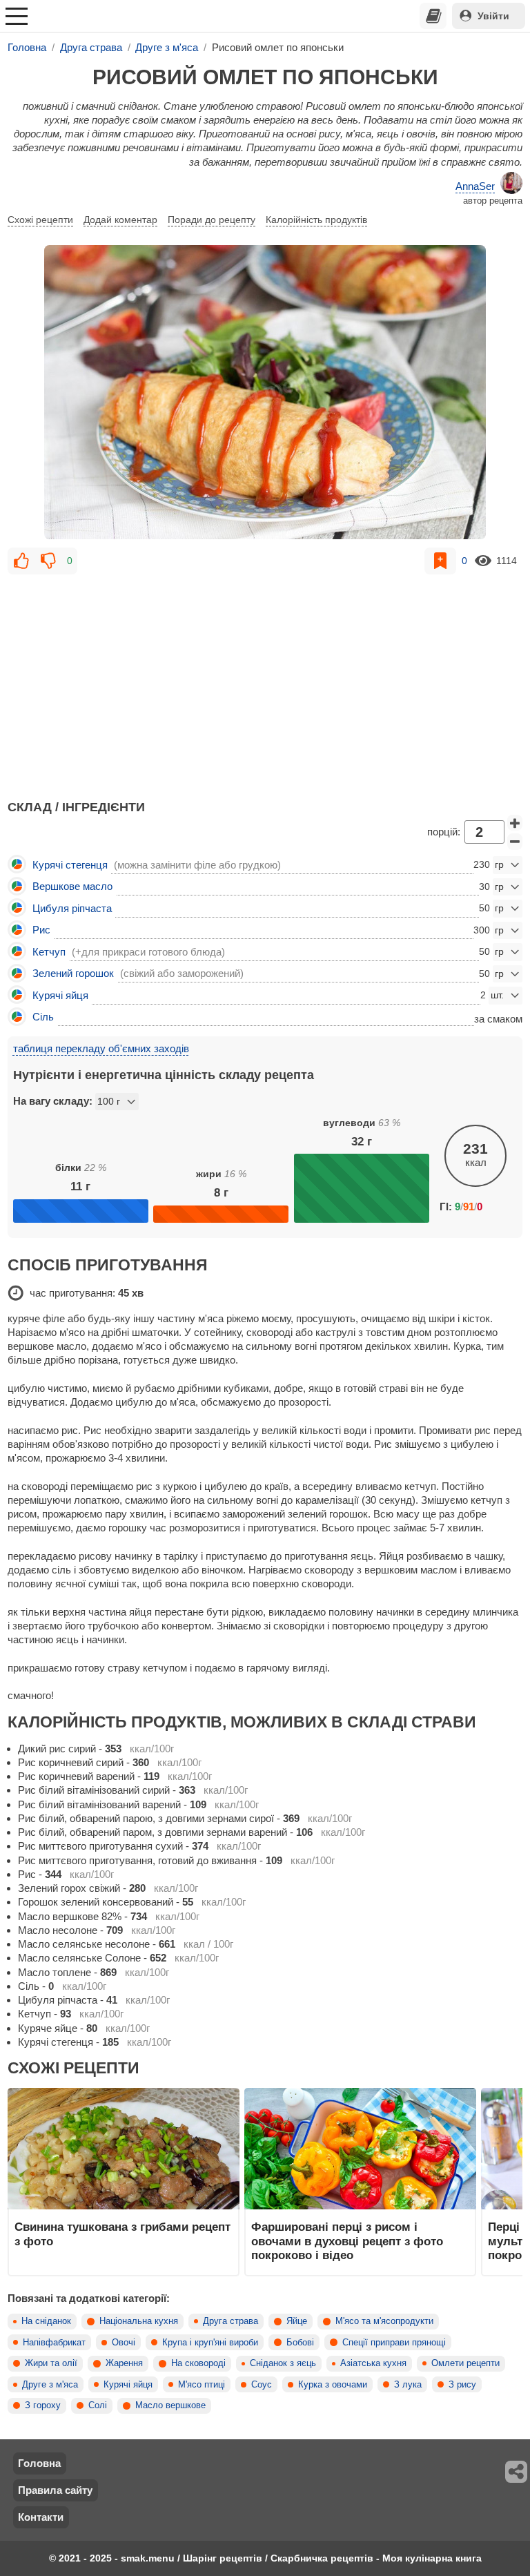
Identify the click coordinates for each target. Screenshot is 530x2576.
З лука (408, 2385)
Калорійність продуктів (316, 220)
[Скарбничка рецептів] (433, 16)
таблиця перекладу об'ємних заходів (101, 1048)
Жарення (124, 2363)
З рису (462, 2385)
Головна (39, 2463)
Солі (98, 2405)
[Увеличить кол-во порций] (515, 823)
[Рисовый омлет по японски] (265, 392)
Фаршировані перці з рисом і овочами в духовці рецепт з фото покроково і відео (347, 2241)
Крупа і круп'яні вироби (210, 2343)
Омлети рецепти (465, 2363)
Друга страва (230, 2321)
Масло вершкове (170, 2405)
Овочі (124, 2343)
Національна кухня (139, 2321)
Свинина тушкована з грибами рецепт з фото (122, 2234)
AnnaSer (475, 186)
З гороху (43, 2405)
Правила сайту (55, 2490)
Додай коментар (120, 220)
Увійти (493, 16)
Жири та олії (51, 2363)
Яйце (297, 2321)
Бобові (300, 2343)
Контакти (41, 2517)
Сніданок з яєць (283, 2363)
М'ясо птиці (202, 2385)
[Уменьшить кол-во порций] (515, 842)
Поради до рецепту (212, 220)
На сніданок (46, 2321)
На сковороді (198, 2363)
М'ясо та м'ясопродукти (384, 2321)
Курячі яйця (128, 2385)
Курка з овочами (333, 2385)
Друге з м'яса (50, 2385)
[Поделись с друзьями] (517, 2472)
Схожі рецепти (40, 220)
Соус (262, 2385)
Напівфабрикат (54, 2343)
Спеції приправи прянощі (394, 2343)
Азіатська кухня (373, 2363)
